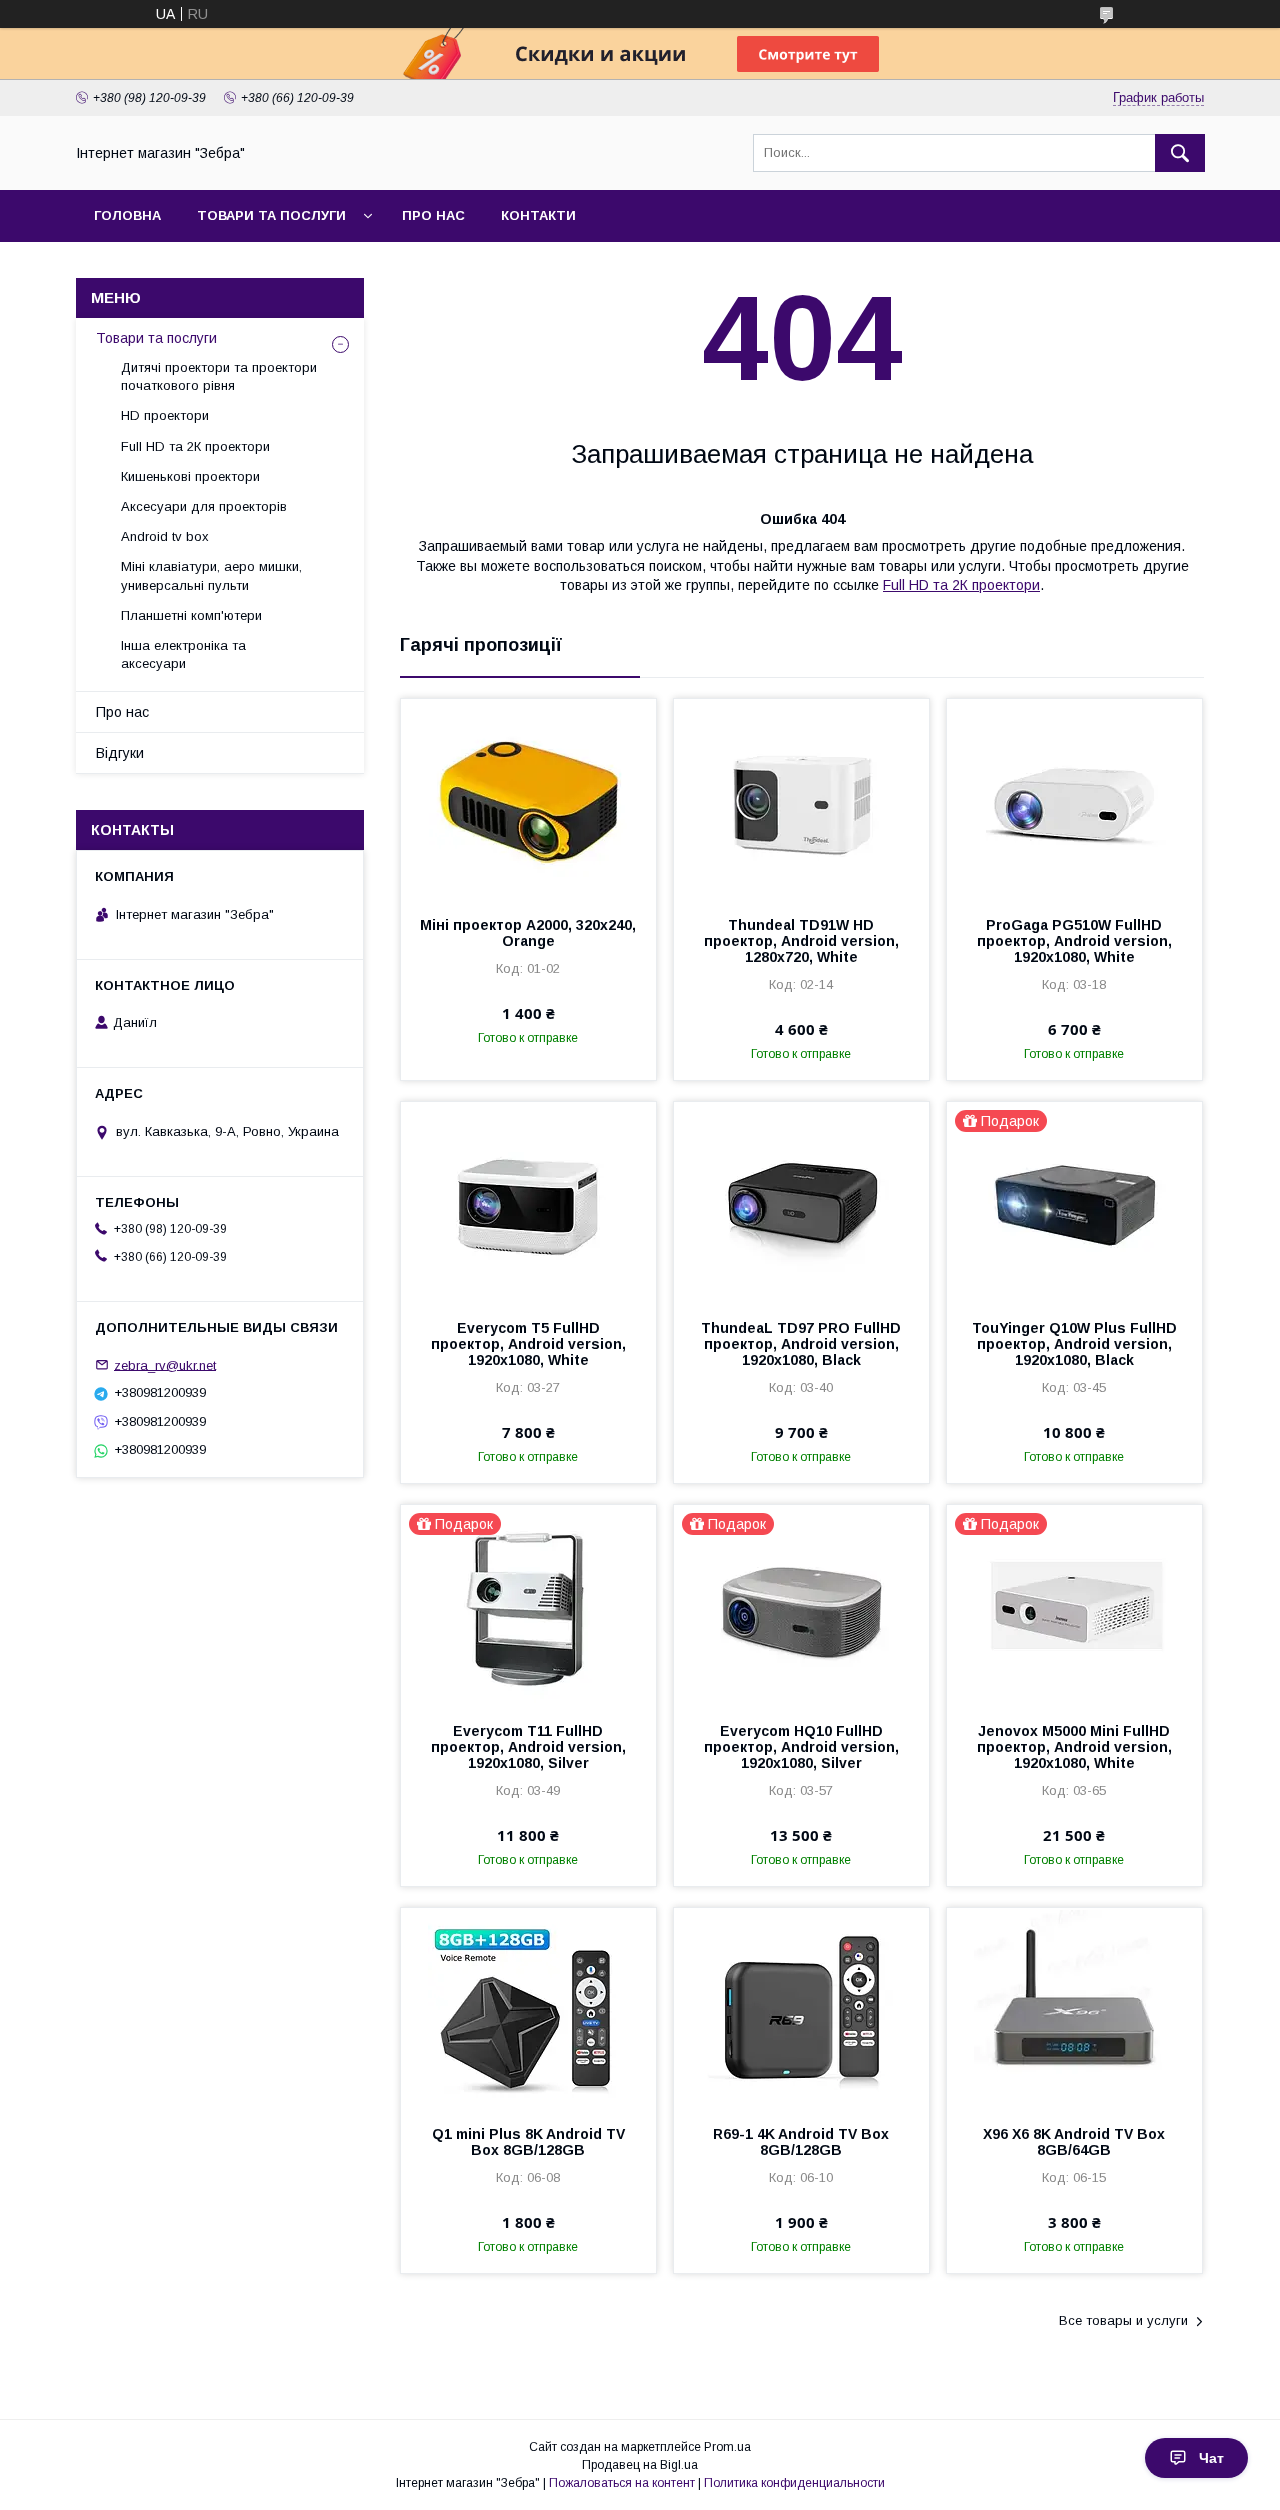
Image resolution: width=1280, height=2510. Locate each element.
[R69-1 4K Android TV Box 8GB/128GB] (801, 2008)
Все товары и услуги (1123, 2320)
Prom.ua (727, 2447)
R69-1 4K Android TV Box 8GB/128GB (801, 2142)
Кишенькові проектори (190, 476)
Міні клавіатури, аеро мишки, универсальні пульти (211, 575)
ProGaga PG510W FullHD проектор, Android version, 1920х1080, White (1074, 941)
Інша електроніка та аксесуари (183, 654)
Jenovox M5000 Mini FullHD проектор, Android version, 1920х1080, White (1074, 1747)
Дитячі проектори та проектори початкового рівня (219, 376)
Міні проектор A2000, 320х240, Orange (528, 933)
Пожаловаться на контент (622, 2483)
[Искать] (1180, 153)
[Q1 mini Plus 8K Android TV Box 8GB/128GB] (528, 2008)
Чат (1211, 2458)
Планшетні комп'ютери (191, 615)
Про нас (433, 215)
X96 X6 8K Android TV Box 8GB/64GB (1074, 2142)
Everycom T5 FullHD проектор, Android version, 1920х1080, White (528, 1344)
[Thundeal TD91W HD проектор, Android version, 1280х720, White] (801, 799)
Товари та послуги (271, 215)
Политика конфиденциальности (794, 2483)
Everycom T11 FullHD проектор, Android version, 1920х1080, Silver (528, 1747)
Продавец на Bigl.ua (640, 2465)
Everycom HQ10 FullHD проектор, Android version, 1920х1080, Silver (801, 1747)
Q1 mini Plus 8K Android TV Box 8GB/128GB (528, 2142)
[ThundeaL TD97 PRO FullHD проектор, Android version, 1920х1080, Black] (801, 1202)
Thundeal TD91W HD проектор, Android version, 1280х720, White (801, 941)
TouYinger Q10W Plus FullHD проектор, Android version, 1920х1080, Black (1074, 1344)
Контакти (538, 215)
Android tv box (165, 536)
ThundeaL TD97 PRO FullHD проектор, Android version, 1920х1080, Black (801, 1344)
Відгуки (120, 753)
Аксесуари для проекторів (204, 506)
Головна (127, 215)
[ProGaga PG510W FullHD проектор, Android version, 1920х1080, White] (1074, 799)
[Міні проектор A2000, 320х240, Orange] (528, 799)
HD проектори (165, 415)
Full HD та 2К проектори (961, 585)
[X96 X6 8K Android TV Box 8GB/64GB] (1074, 2008)
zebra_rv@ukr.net (165, 1364)
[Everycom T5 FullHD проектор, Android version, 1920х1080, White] (528, 1202)
